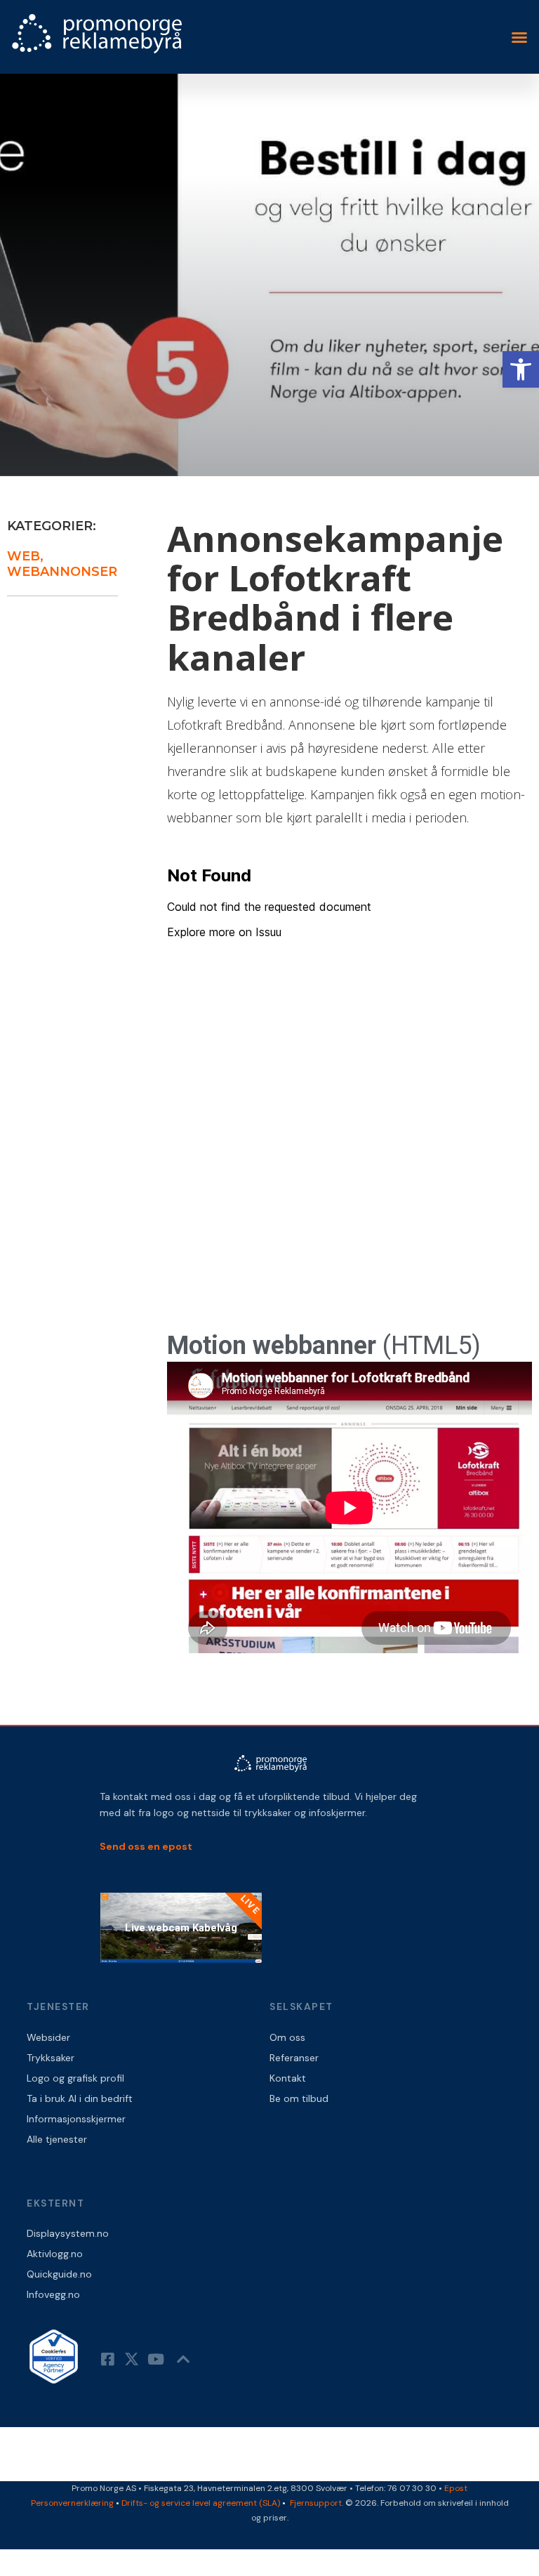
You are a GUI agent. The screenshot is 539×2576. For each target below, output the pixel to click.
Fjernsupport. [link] (318, 2503)
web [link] (24, 556)
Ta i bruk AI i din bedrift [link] (80, 2098)
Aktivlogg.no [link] (55, 2254)
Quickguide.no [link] (59, 2274)
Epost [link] (456, 2488)
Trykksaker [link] (51, 2058)
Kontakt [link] (288, 2078)
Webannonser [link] (62, 572)
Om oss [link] (287, 2037)
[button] (519, 37)
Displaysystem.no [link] (68, 2233)
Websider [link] (48, 2037)
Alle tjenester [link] (57, 2139)
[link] (521, 369)
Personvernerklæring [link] (72, 2503)
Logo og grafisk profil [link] (75, 2078)
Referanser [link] (294, 2058)
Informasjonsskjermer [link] (76, 2119)
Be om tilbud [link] (299, 2098)
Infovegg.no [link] (53, 2294)
